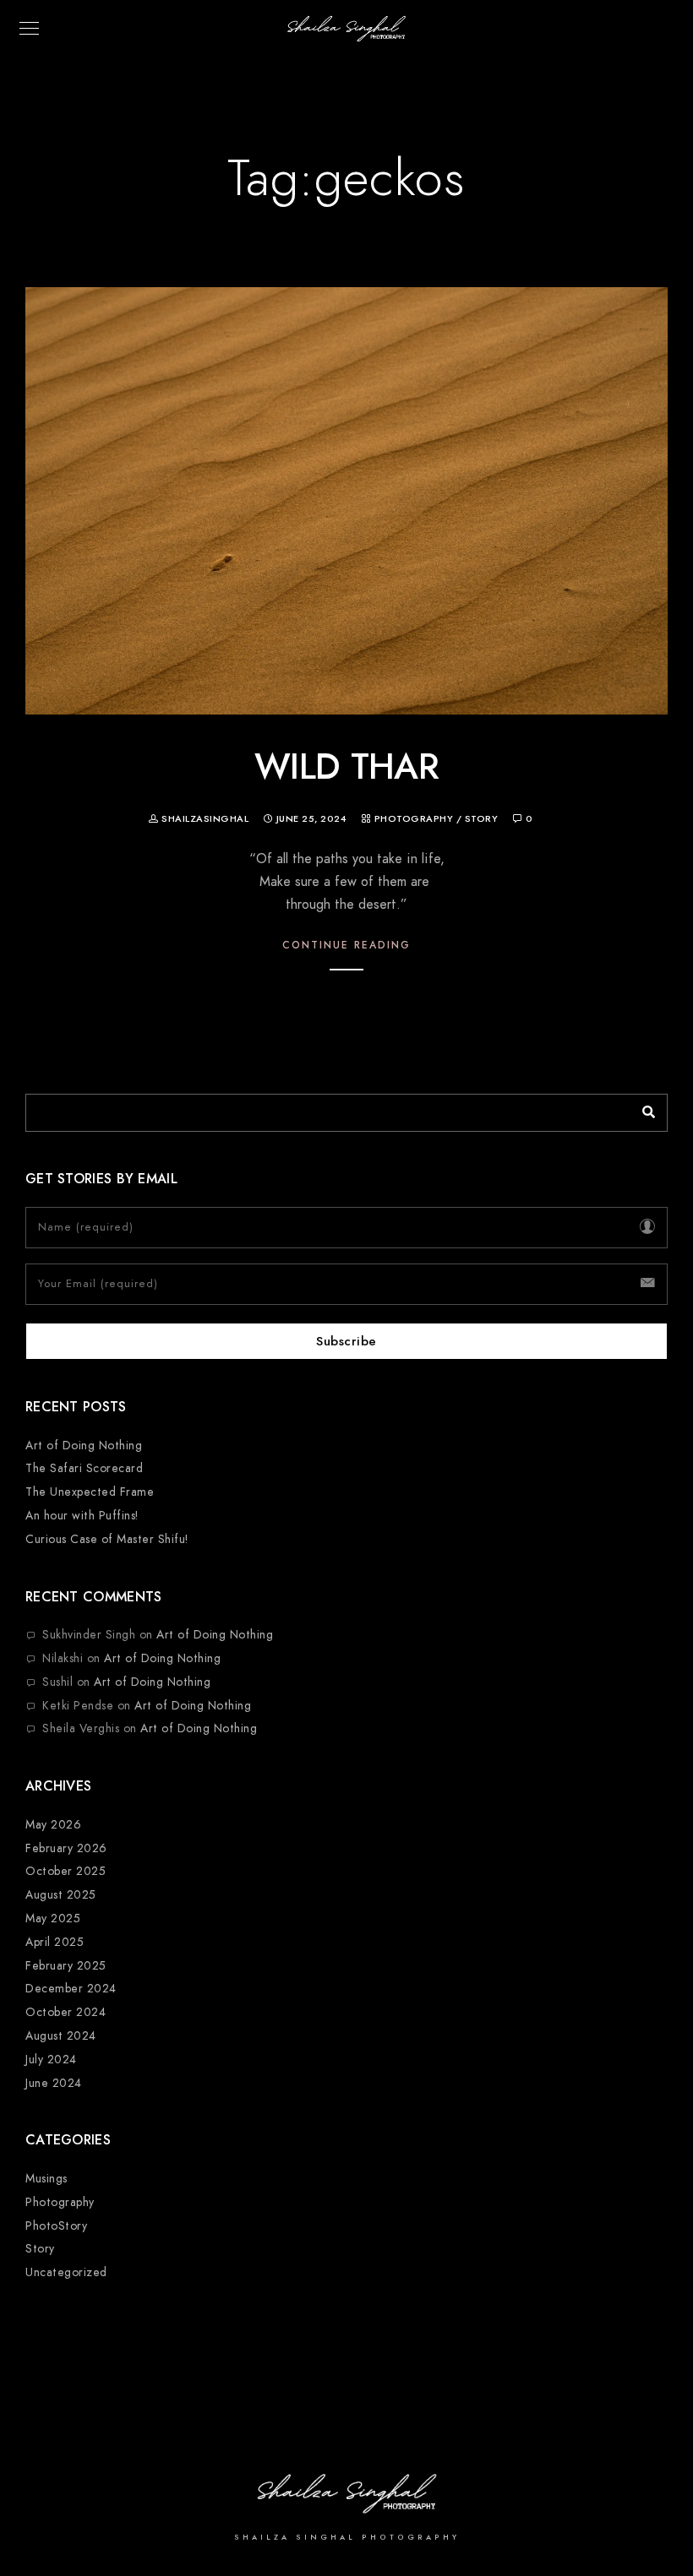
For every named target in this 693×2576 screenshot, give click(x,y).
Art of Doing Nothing (84, 1446)
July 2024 (51, 2060)
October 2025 (65, 1871)
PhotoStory (56, 2226)
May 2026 (53, 1825)
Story (482, 819)
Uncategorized (66, 2272)
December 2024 (71, 1989)
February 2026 (66, 1848)
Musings (46, 2179)
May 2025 (53, 1918)
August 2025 (61, 1895)
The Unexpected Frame (90, 1492)
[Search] (642, 1108)
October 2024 (65, 2012)
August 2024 (61, 2036)
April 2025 (55, 1942)
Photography (414, 819)
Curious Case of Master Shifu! (107, 1539)
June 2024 (54, 2083)
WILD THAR (346, 767)
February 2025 (66, 1966)
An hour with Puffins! (82, 1516)
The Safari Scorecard (84, 1468)
